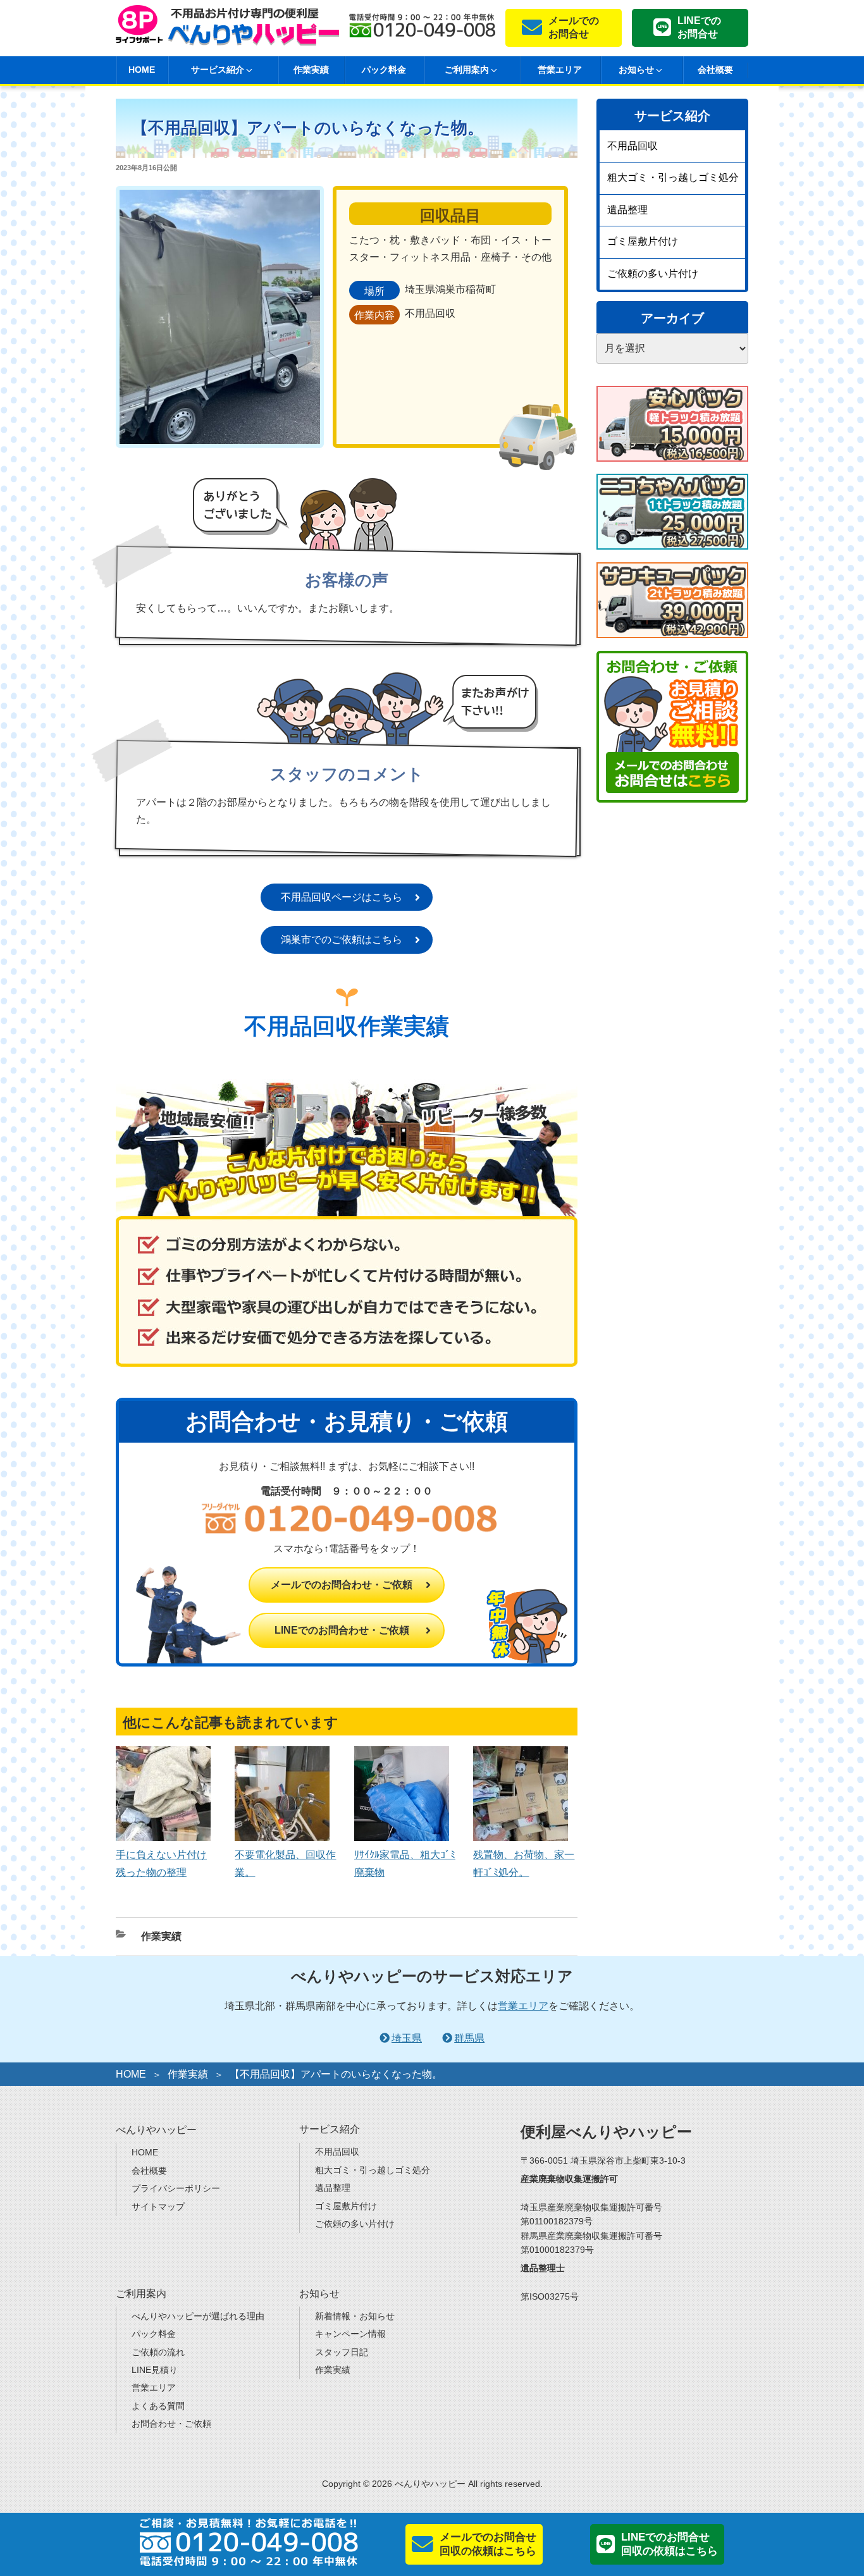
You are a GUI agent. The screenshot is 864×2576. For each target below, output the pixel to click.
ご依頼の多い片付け (653, 274)
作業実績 (311, 70)
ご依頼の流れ (158, 2352)
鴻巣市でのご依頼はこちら (342, 940)
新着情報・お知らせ (355, 2316)
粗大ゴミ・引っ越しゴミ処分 (673, 177)
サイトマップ (158, 2207)
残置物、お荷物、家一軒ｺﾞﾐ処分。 (524, 1863)
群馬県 (469, 2038)
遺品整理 (627, 210)
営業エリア (560, 70)
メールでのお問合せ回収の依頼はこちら (488, 2544)
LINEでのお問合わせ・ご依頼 (342, 1630)
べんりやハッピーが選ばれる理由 (198, 2316)
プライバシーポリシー (176, 2188)
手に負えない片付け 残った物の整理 (161, 1863)
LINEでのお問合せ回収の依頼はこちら (670, 2544)
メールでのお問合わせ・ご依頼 (342, 1585)
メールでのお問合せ (574, 27)
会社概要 (715, 70)
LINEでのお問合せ (699, 27)
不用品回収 (633, 146)
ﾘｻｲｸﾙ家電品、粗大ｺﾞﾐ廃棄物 (405, 1863)
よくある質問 (158, 2406)
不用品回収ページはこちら (342, 897)
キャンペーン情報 (350, 2334)
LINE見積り (155, 2370)
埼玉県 (407, 2038)
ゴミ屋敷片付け (643, 241)
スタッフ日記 (342, 2352)
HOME (142, 70)
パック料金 (384, 70)
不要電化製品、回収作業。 (285, 1863)
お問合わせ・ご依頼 (171, 2424)
